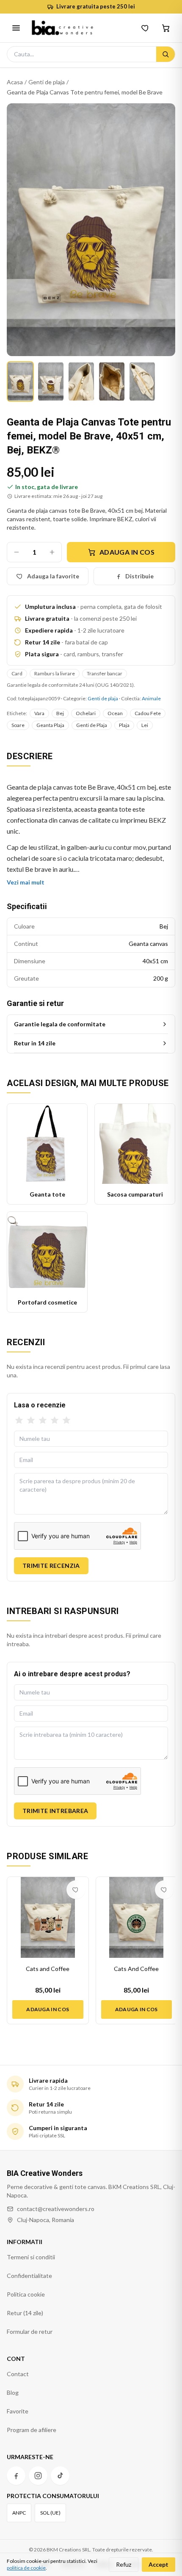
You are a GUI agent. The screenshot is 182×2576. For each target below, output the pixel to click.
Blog (13, 2392)
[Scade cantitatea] (17, 552)
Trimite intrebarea (55, 1811)
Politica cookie (26, 2294)
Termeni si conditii (31, 2257)
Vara (39, 713)
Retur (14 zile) (25, 2313)
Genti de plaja (47, 82)
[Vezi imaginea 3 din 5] (81, 381)
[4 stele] (55, 1421)
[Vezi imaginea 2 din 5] (51, 381)
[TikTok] (60, 2476)
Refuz (124, 2564)
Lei (145, 725)
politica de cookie (26, 2568)
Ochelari (86, 713)
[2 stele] (31, 1421)
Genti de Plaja (92, 725)
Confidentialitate (29, 2276)
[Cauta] (165, 54)
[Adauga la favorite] (76, 1890)
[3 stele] (43, 1421)
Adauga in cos (127, 552)
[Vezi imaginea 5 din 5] (142, 381)
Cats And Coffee (136, 1969)
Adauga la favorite (53, 576)
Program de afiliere (32, 2430)
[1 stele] (19, 1421)
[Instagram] (38, 2476)
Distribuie (139, 576)
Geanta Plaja (50, 725)
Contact (18, 2374)
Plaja (124, 725)
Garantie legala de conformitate (60, 1024)
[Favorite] (146, 28)
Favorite (18, 2411)
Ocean (115, 713)
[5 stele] (66, 1421)
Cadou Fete (148, 713)
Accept (159, 2564)
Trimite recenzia (51, 1566)
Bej (60, 713)
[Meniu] (16, 28)
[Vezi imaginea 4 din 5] (112, 381)
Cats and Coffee (48, 1969)
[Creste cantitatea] (52, 552)
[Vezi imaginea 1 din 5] (20, 381)
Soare (18, 725)
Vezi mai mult (26, 882)
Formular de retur (30, 2331)
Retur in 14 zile (35, 1043)
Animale (151, 698)
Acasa (15, 82)
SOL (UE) (50, 2513)
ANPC (19, 2513)
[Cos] (166, 28)
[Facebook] (16, 2476)
